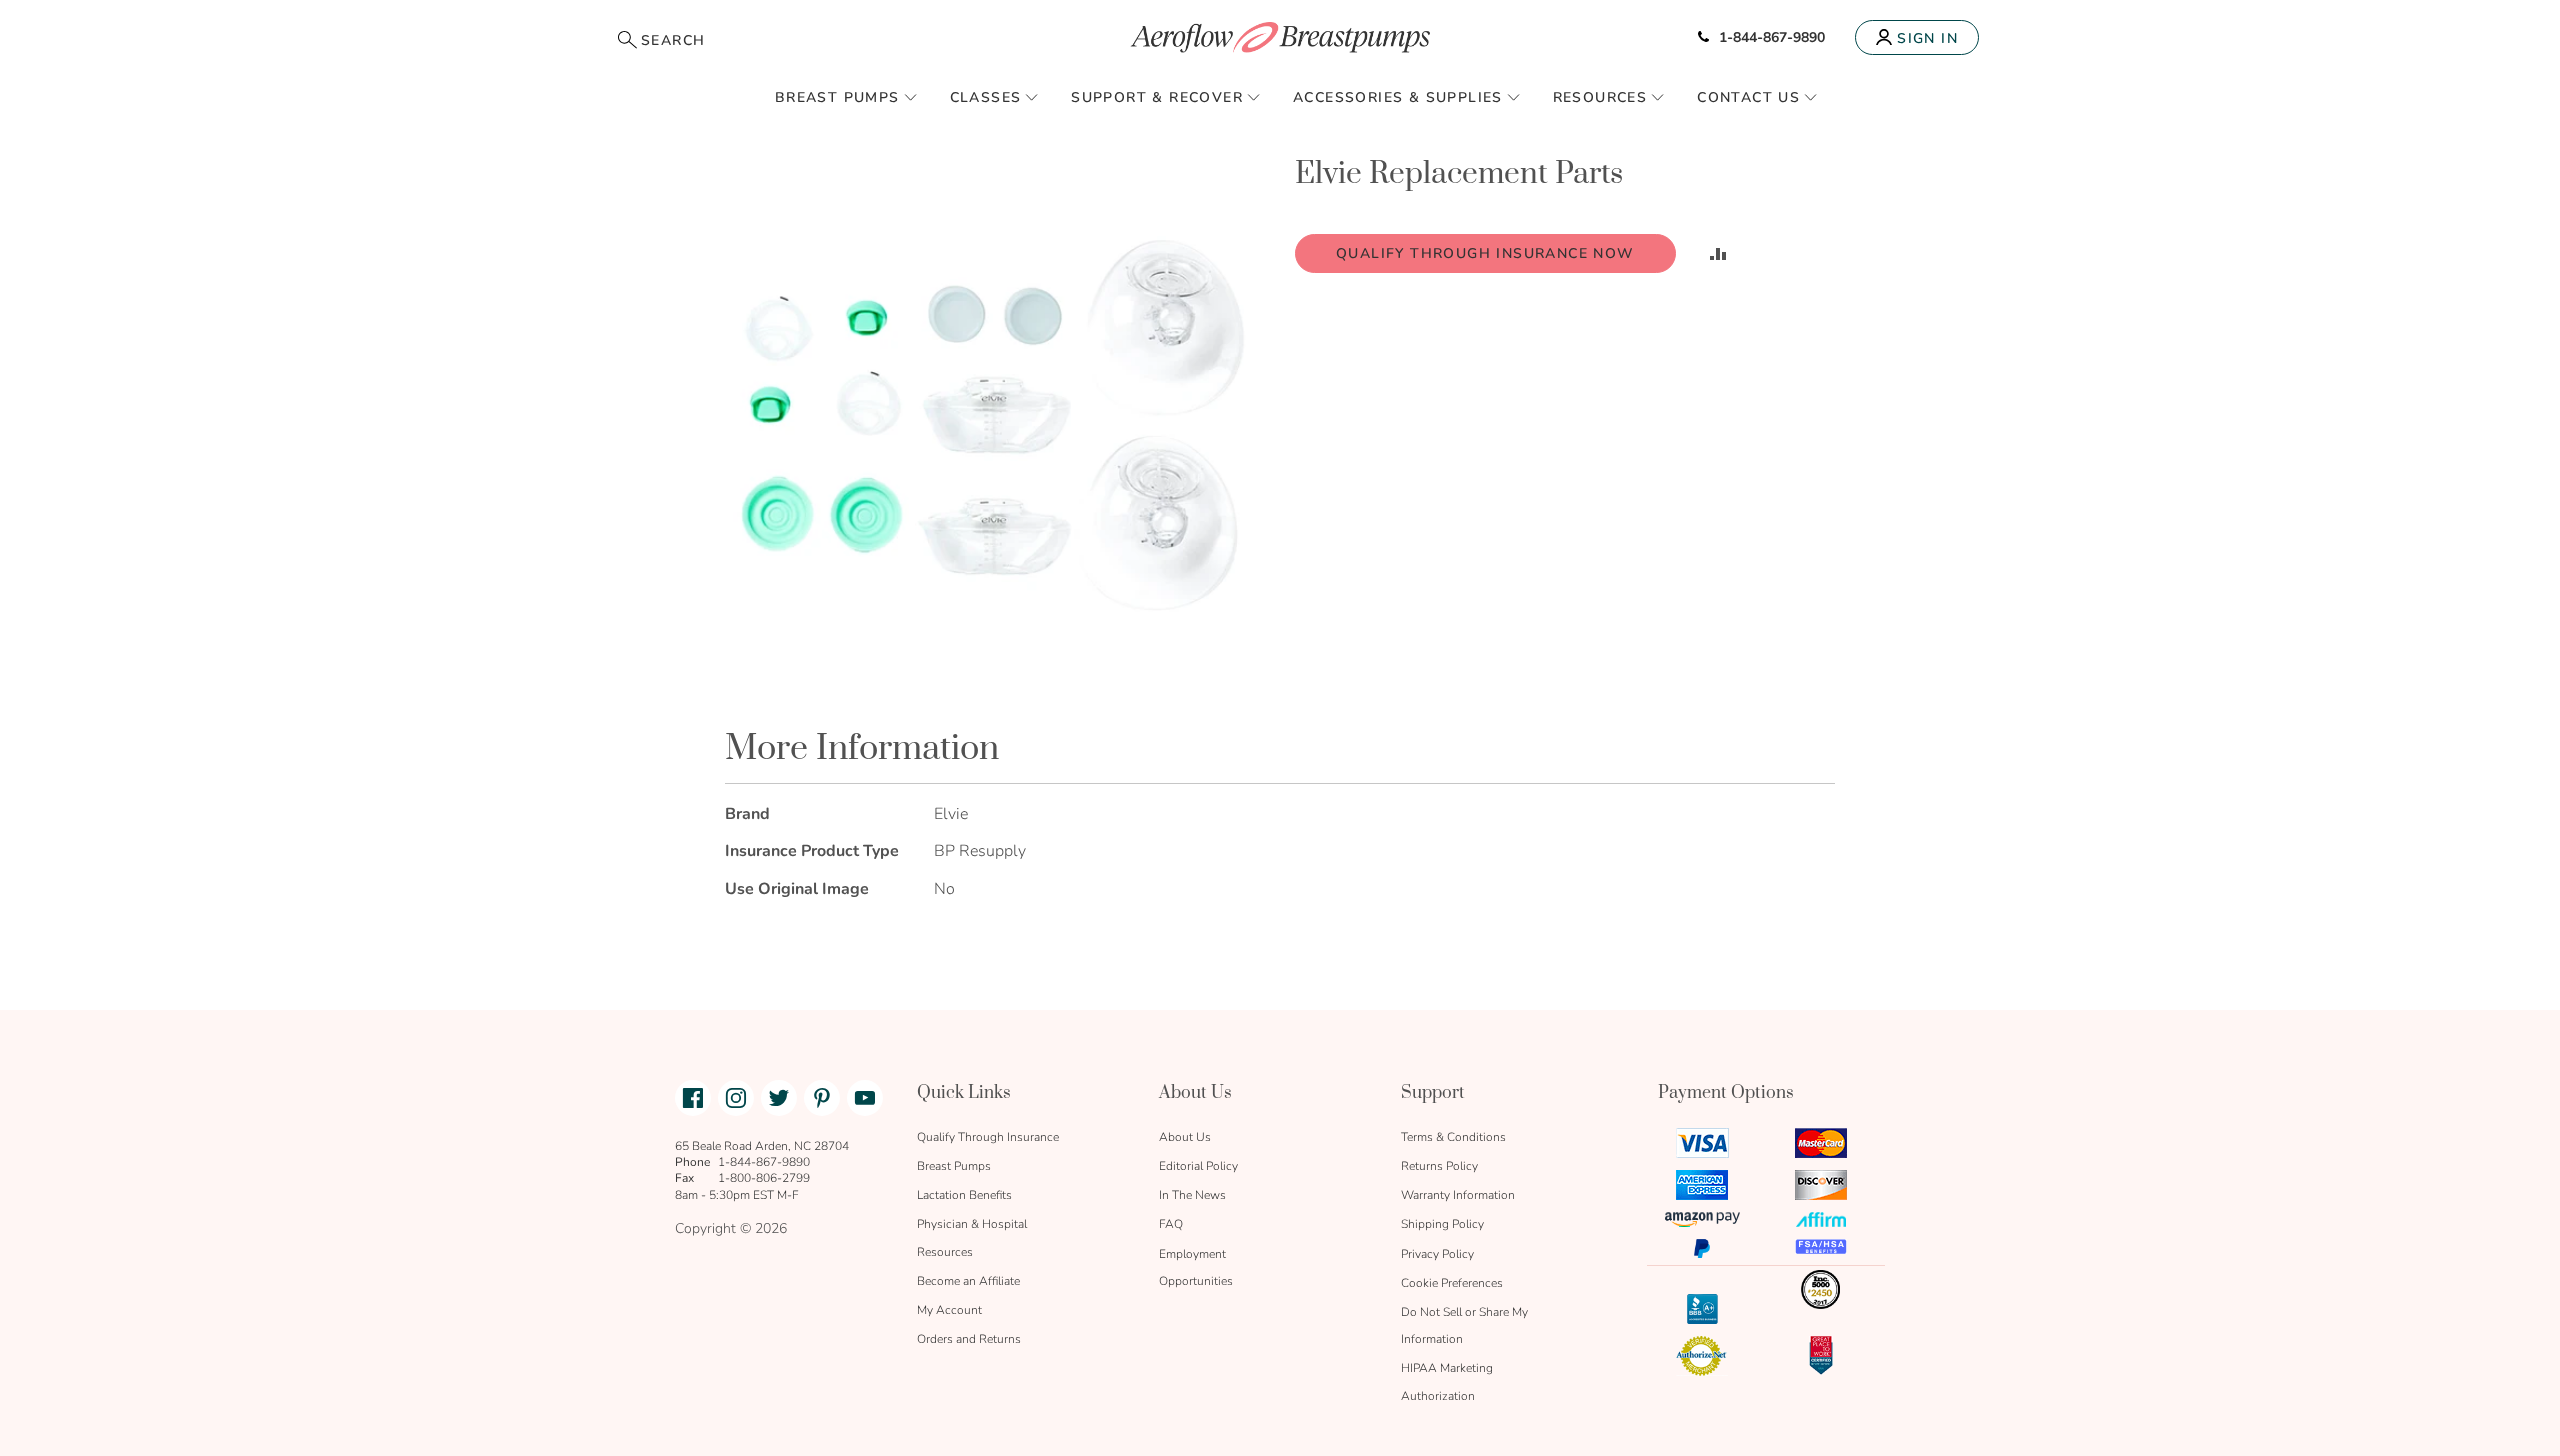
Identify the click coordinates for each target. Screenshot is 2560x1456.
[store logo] (1280, 37)
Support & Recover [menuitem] (1157, 97)
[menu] (1280, 97)
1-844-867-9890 (1772, 37)
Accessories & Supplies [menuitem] (1398, 97)
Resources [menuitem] (1600, 97)
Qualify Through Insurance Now (1485, 253)
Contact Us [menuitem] (1748, 97)
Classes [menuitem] (986, 97)
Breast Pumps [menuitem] (837, 97)
